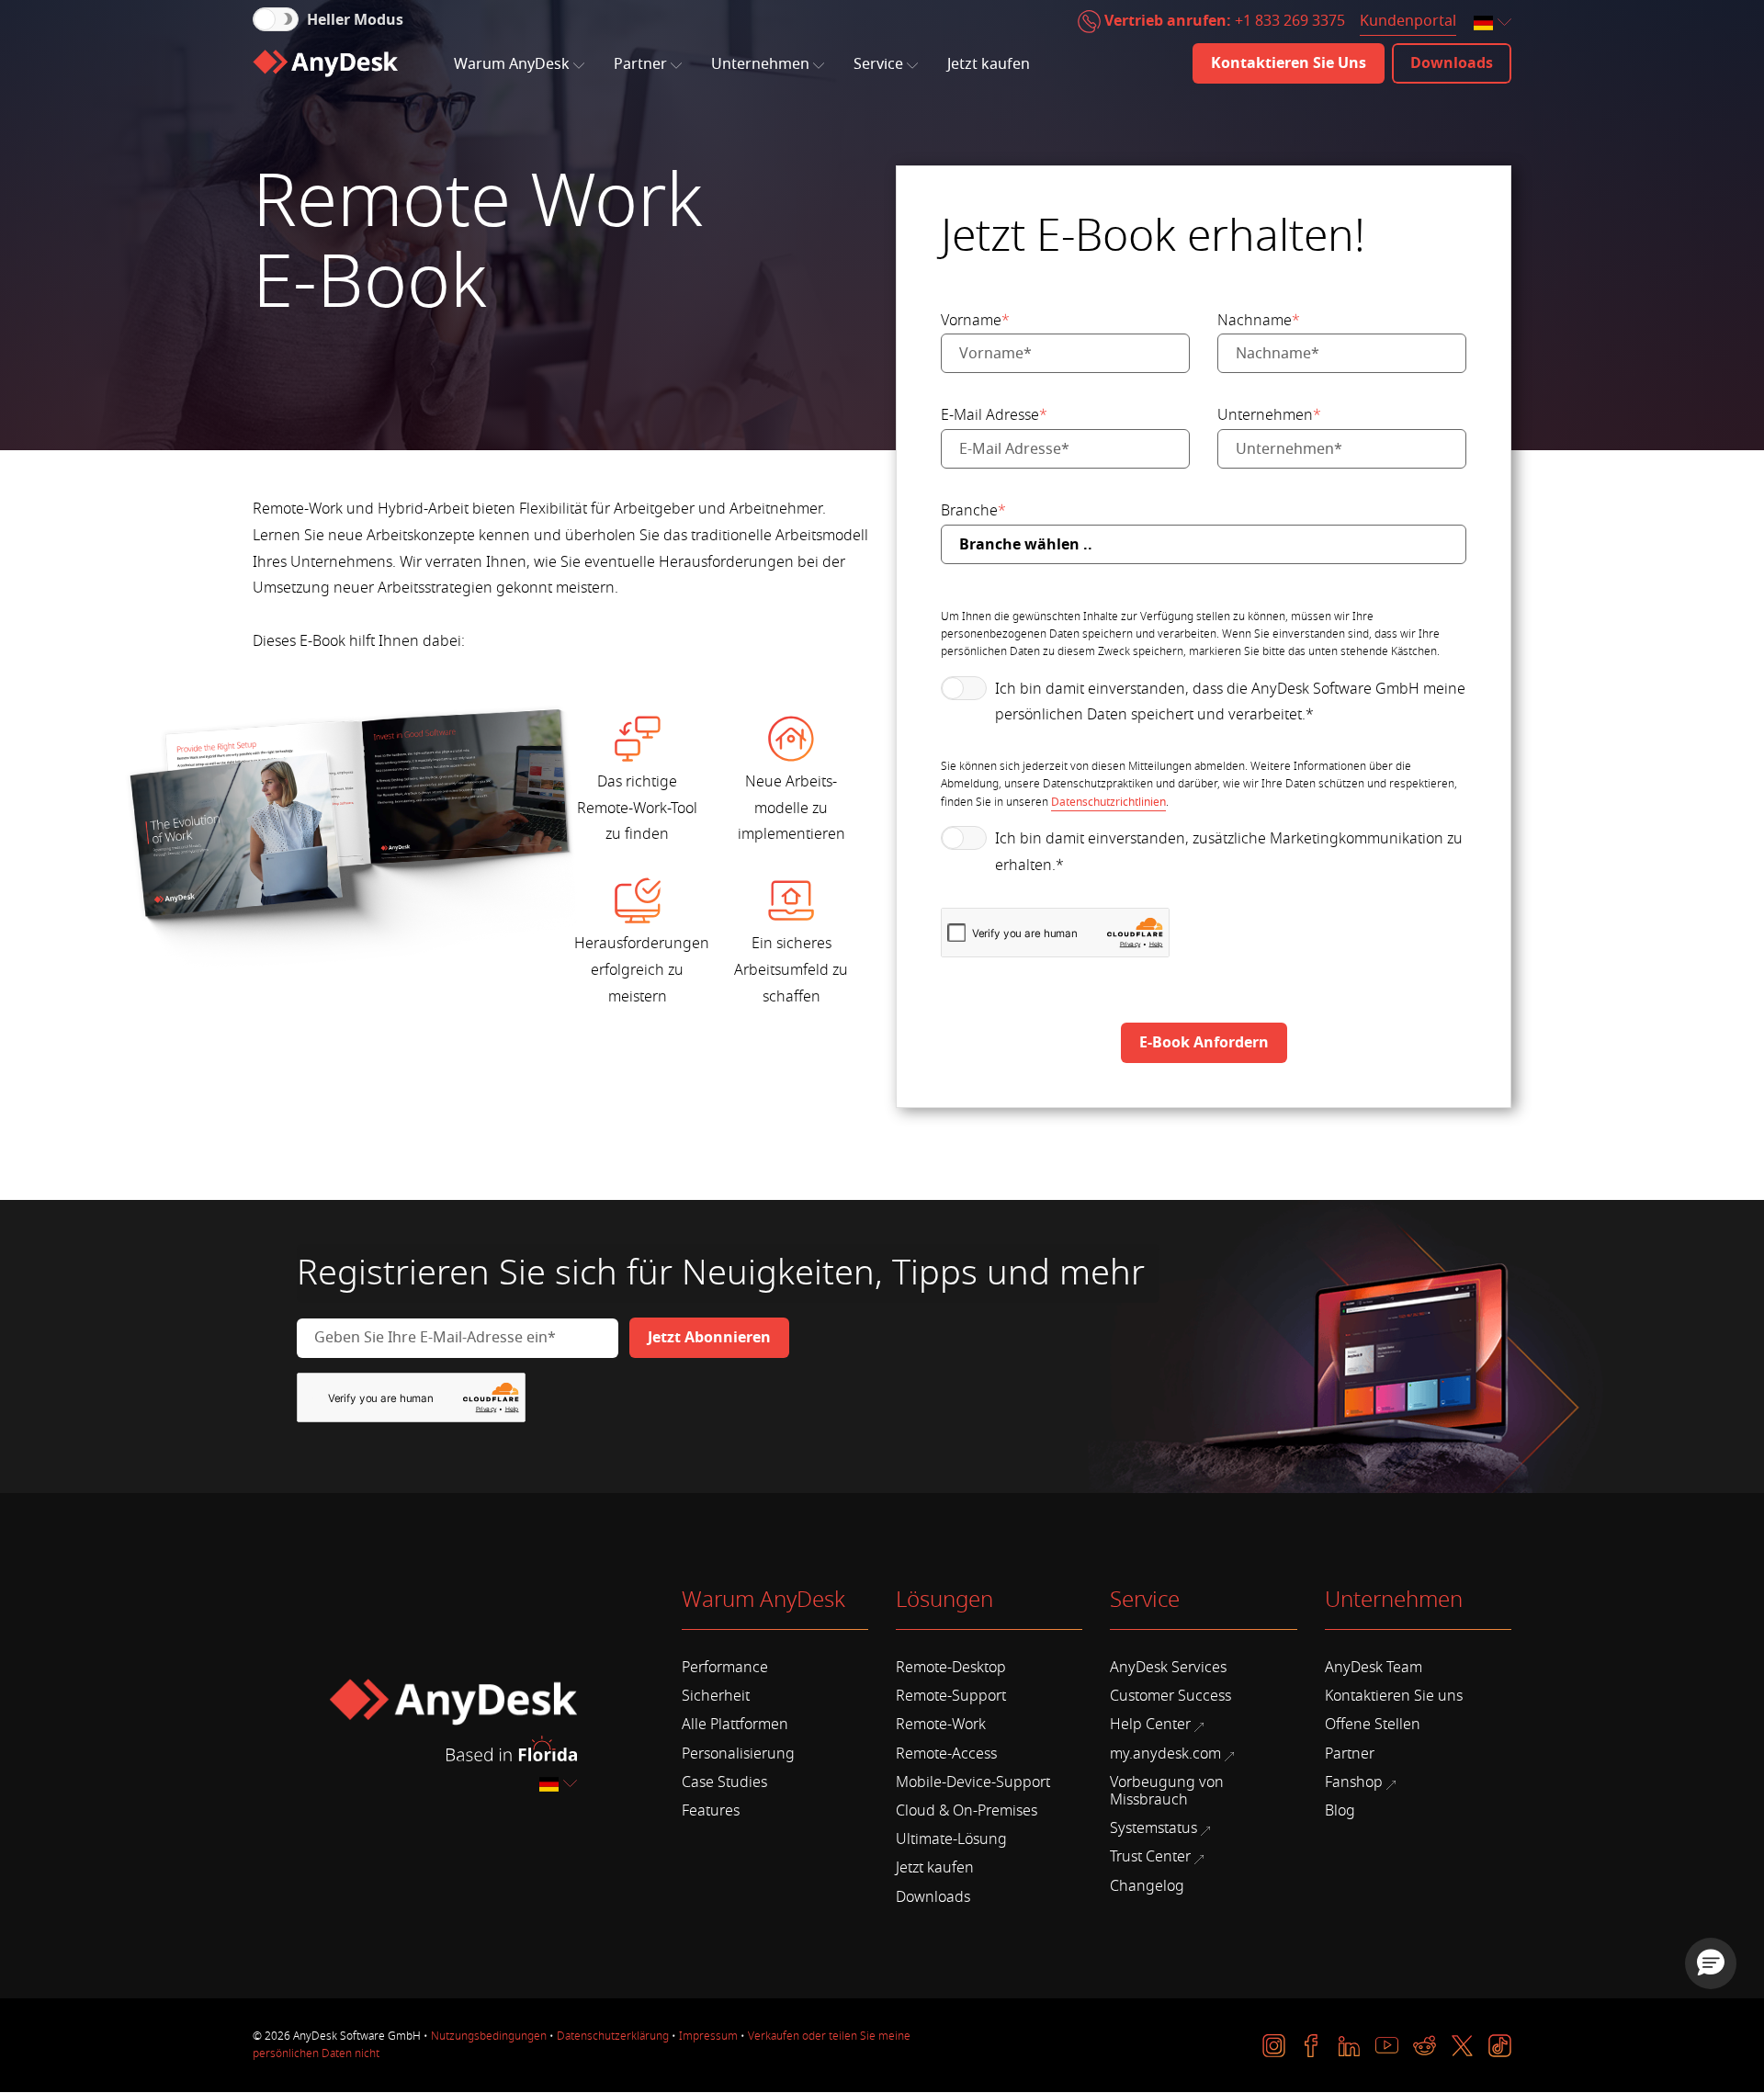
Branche (973, 511)
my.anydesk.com (1165, 1754)
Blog (1340, 1811)
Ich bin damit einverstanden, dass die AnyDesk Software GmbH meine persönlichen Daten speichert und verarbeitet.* (1230, 702)
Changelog (1147, 1886)
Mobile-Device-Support (973, 1782)
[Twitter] (1462, 2046)
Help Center (1150, 1725)
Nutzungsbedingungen (489, 2036)
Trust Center (1150, 1857)
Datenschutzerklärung (613, 2036)
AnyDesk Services (1168, 1668)
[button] (1711, 1963)
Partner (640, 64)
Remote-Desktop (951, 1668)
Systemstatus (1153, 1828)
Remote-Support (951, 1696)
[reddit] (1425, 2046)
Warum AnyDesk (512, 64)
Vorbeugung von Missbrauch (1167, 1791)
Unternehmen (760, 64)
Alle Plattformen (735, 1725)
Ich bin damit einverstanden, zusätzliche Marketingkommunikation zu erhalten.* (1229, 852)
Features (711, 1811)
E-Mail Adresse (994, 415)
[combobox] (1494, 23)
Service (878, 64)
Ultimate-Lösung (951, 1839)
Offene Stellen (1373, 1725)
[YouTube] (1387, 2046)
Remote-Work (941, 1725)
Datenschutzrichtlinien (1108, 802)
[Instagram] (1274, 2046)
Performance (725, 1668)
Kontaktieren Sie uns (1394, 1696)
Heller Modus (355, 20)
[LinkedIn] (1349, 2046)
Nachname (1259, 321)
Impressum (708, 2036)
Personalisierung (738, 1754)
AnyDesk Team (1374, 1668)
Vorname (975, 321)
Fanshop (1354, 1782)
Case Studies (724, 1782)
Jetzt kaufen (989, 64)
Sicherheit (716, 1696)
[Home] (325, 63)
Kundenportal (1408, 21)
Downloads (933, 1897)
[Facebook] (1312, 2046)
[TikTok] (1500, 2046)
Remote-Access (946, 1754)
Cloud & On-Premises (967, 1811)
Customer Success (1170, 1696)
